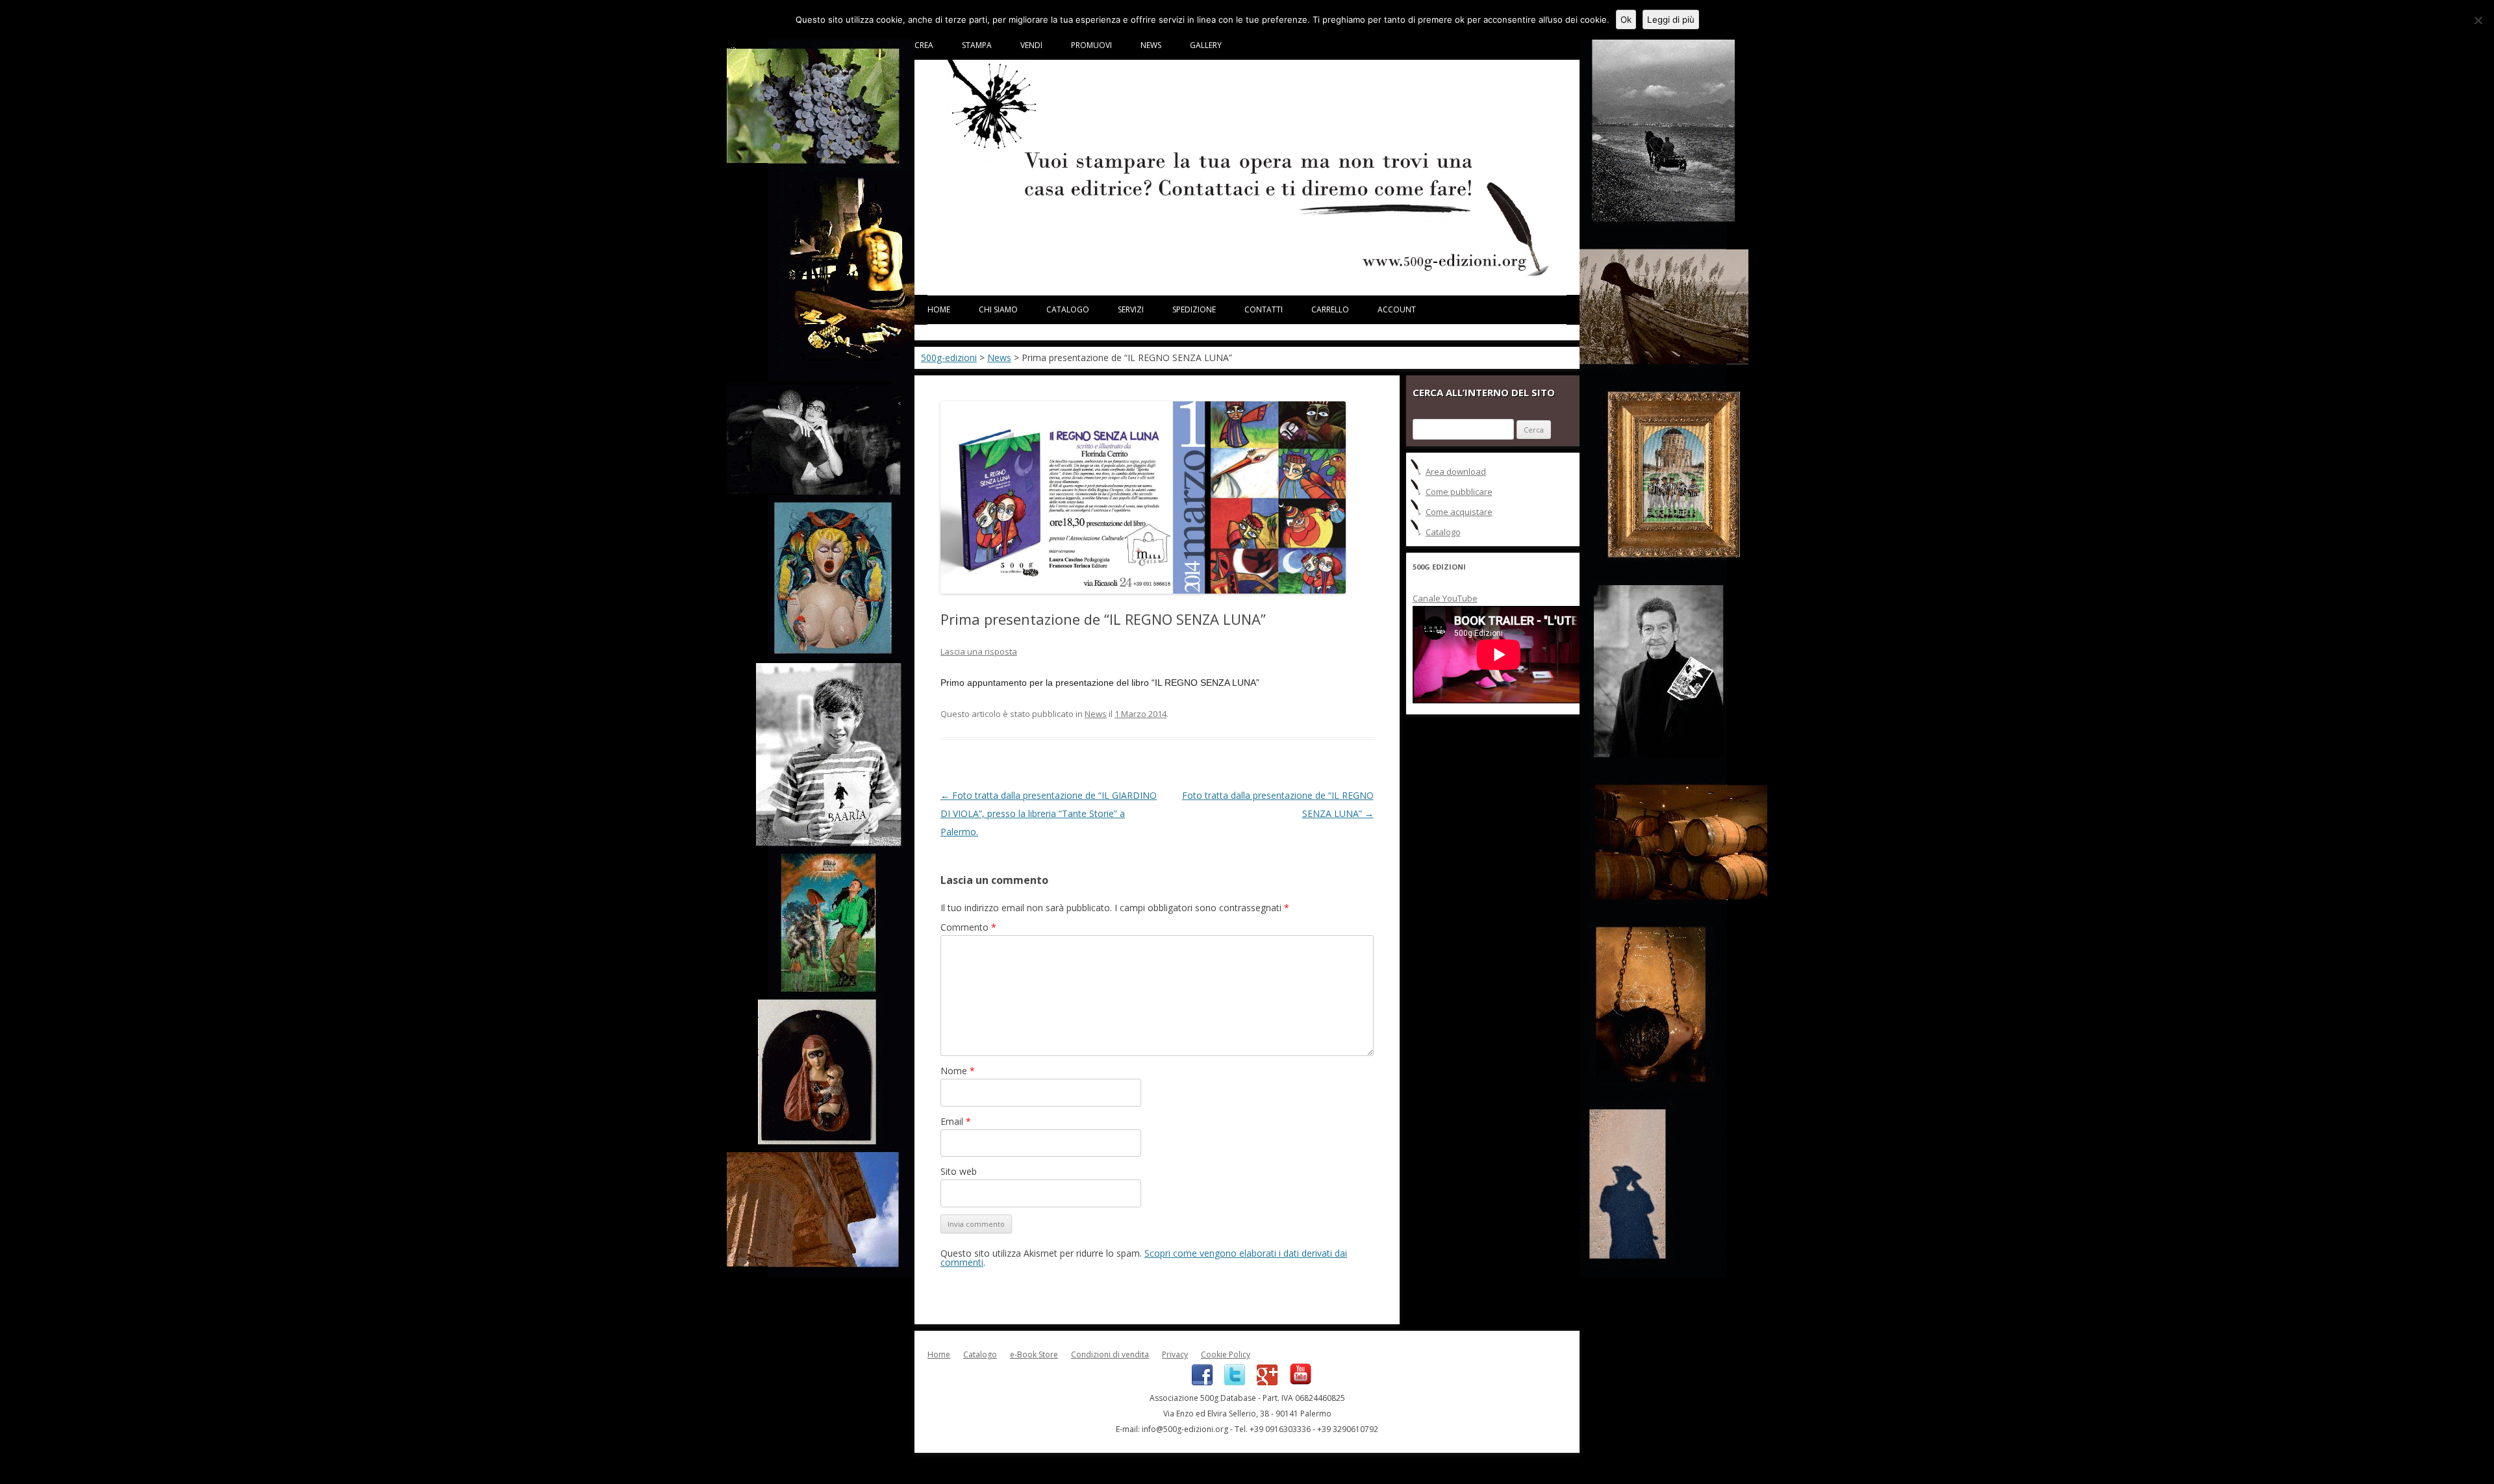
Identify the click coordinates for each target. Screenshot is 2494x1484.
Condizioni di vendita (1110, 1354)
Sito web (959, 1171)
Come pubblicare (1459, 492)
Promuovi (1091, 45)
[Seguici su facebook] (1198, 1382)
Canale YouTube (1445, 598)
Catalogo (1068, 309)
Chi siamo (998, 309)
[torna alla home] (1247, 274)
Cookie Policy (1226, 1354)
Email (956, 1121)
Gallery (1206, 45)
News (1151, 45)
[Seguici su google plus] (1263, 1382)
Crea (924, 45)
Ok (1626, 19)
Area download (1456, 472)
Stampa (977, 45)
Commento (968, 927)
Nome (958, 1071)
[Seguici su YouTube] (1296, 1382)
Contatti (1264, 309)
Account (1397, 309)
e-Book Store (1034, 1354)
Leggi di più (1671, 19)
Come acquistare (1459, 512)
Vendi (1031, 45)
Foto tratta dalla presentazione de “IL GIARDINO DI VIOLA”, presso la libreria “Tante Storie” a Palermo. (1049, 813)
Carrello (1330, 309)
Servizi (1131, 309)
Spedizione (1194, 309)
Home (939, 309)
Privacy (1175, 1354)
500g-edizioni (949, 358)
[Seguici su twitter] (1231, 1382)
